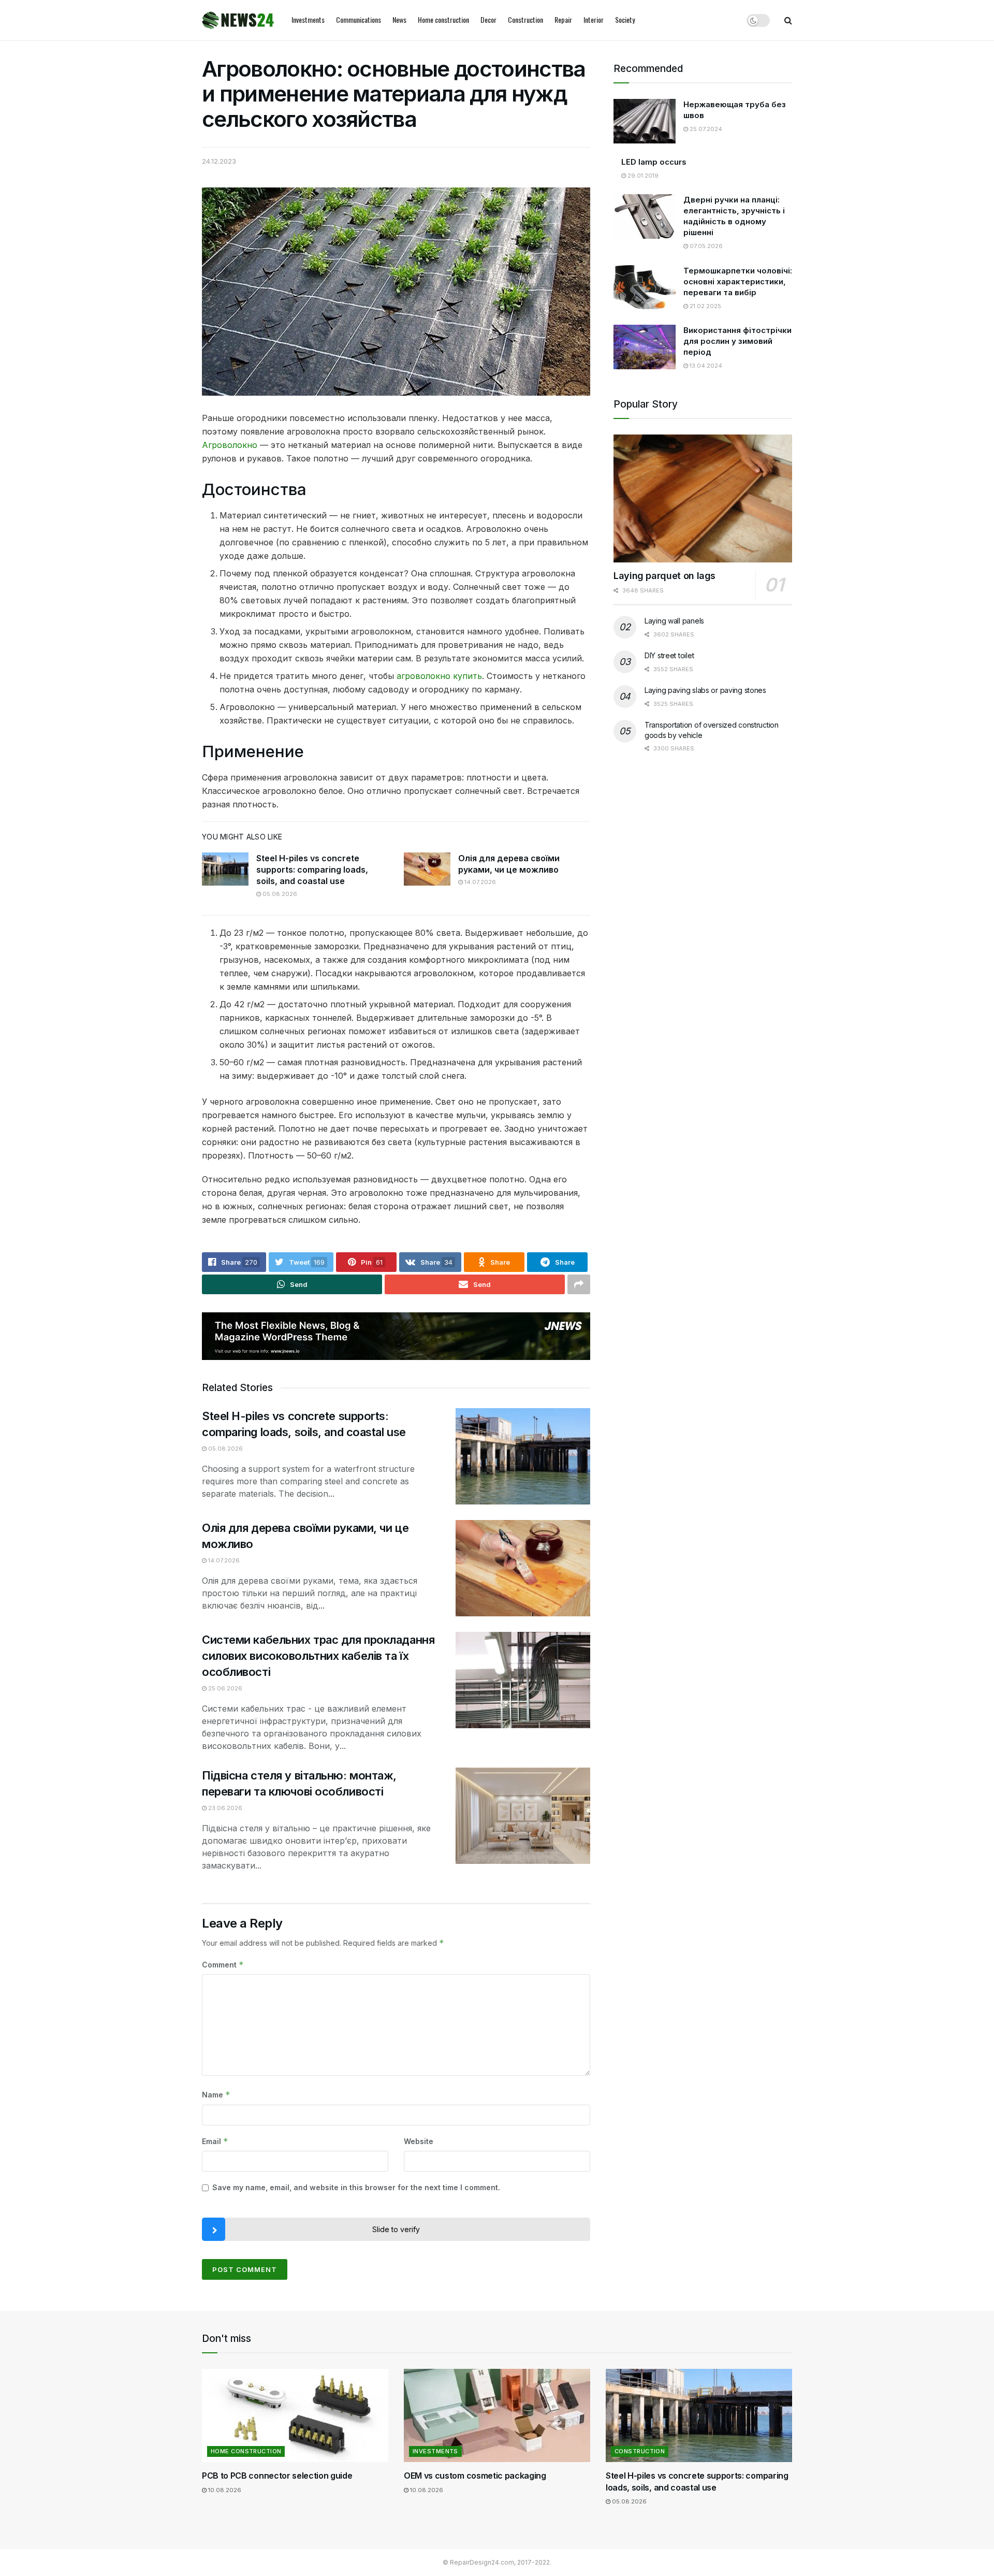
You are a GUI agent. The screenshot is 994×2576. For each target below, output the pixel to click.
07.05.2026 (705, 246)
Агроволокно (230, 445)
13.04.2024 (705, 366)
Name (216, 2095)
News (399, 19)
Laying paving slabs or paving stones (705, 690)
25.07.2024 (705, 129)
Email (215, 2141)
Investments (308, 19)
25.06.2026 (224, 1688)
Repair (563, 19)
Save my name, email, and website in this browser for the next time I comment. (356, 2187)
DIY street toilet (669, 655)
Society (625, 19)
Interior (594, 19)
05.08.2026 (279, 894)
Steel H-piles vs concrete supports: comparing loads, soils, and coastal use (312, 870)
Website (419, 2141)
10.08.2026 (224, 2490)
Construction (525, 19)
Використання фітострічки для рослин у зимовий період (737, 341)
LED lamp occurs (654, 162)
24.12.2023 (219, 161)
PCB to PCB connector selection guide (277, 2476)
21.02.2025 (705, 306)
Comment (223, 1965)
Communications (359, 19)
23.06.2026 (224, 1808)
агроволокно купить (439, 676)
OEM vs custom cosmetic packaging (475, 2476)
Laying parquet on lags (664, 576)
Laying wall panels (674, 621)
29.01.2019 (642, 176)
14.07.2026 (479, 882)
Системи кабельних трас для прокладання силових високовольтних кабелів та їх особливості (318, 1656)
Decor (488, 19)
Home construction (443, 19)
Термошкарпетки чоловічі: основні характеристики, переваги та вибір (738, 281)
